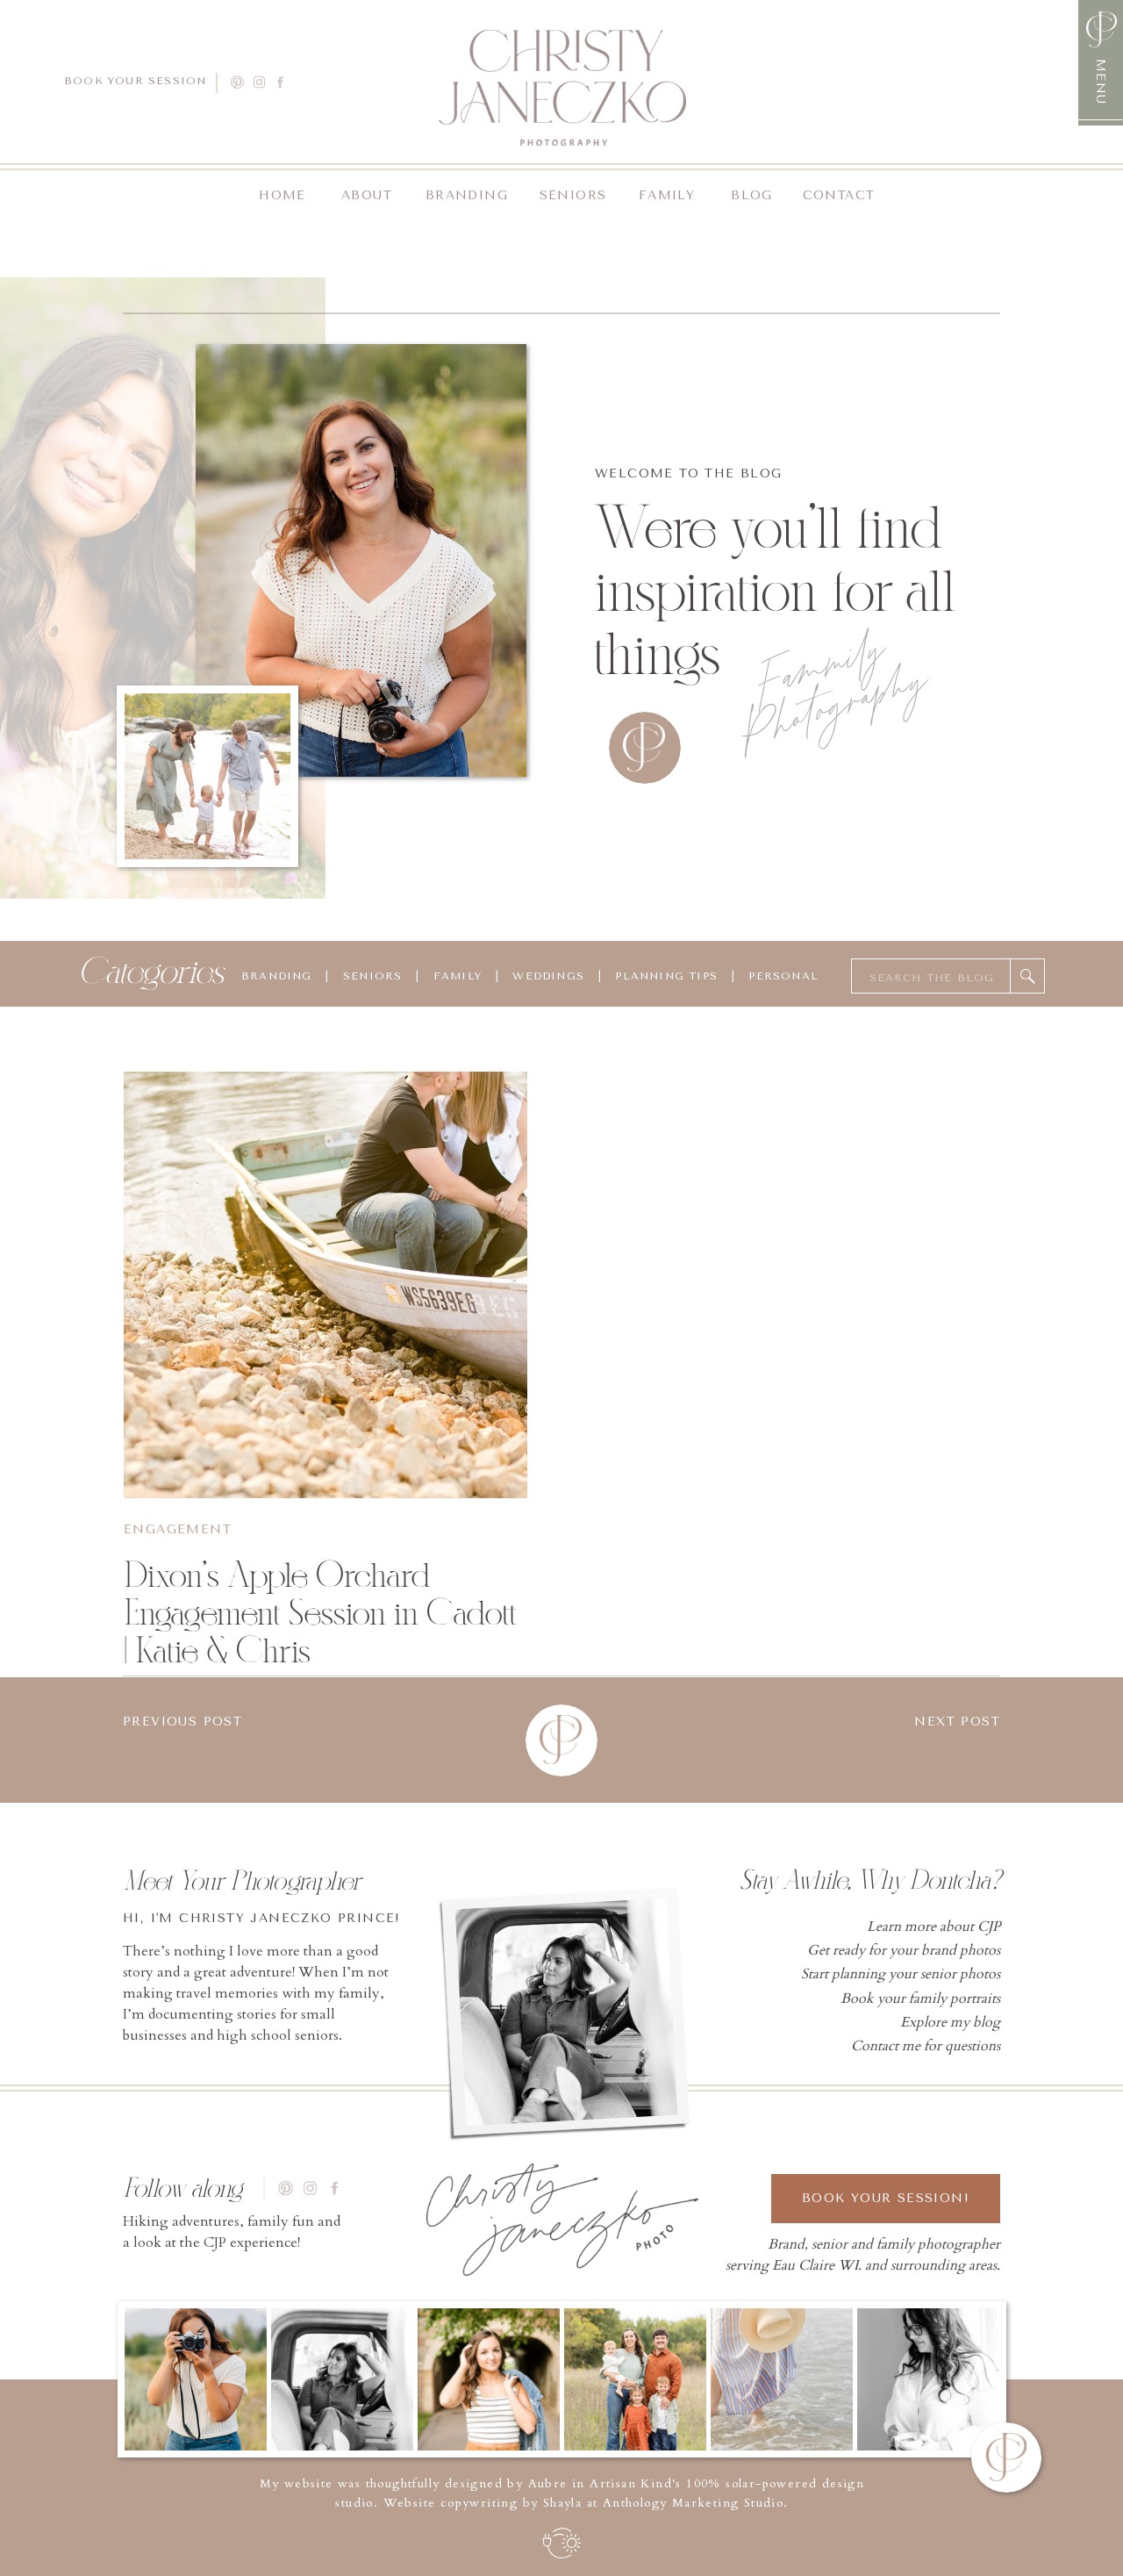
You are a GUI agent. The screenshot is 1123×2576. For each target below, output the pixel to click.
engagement (178, 1529)
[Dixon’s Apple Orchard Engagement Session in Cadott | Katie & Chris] (325, 1285)
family (458, 976)
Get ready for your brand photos (904, 1950)
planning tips (666, 976)
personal (783, 976)
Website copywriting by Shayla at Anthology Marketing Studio (584, 2503)
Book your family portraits (920, 1998)
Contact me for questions (926, 2046)
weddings (546, 976)
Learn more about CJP (933, 1927)
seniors (372, 976)
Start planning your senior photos (901, 1974)
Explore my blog (950, 2022)
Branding (277, 976)
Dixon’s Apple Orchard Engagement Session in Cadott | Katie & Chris (320, 1613)
